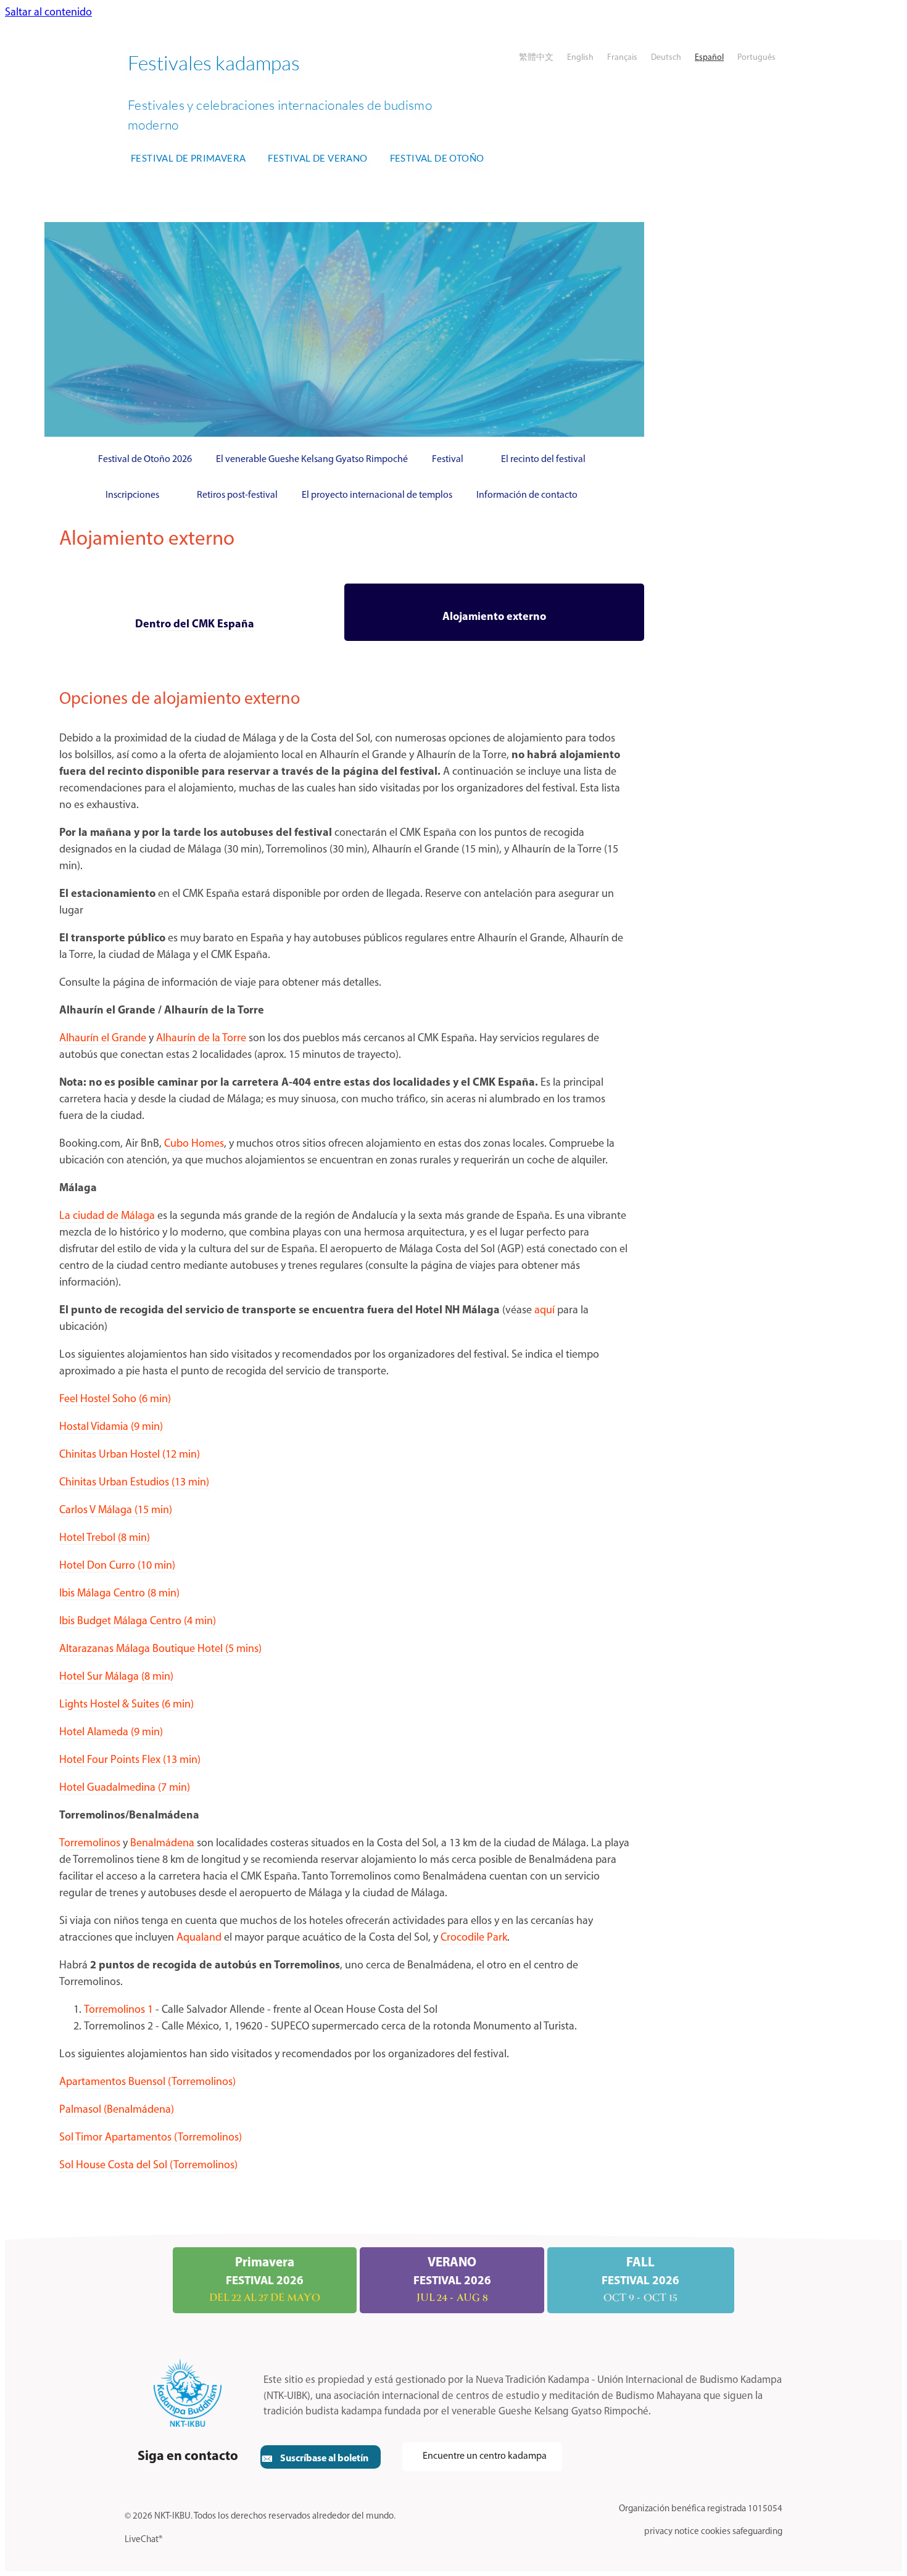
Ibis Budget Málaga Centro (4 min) (138, 1622)
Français (622, 58)
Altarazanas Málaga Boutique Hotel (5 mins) (160, 1649)
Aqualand (199, 1938)
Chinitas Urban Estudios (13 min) (134, 1483)
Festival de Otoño (437, 158)
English (580, 58)
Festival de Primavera (188, 158)
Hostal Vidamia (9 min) (111, 1427)
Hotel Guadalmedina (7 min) (125, 1788)
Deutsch (666, 58)
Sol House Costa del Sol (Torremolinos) (148, 2166)
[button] (321, 2457)
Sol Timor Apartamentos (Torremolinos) (151, 2138)
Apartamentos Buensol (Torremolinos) (147, 2083)
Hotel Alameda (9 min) (111, 1733)
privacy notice (672, 2532)
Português (756, 58)
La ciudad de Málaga (107, 1216)
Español (709, 58)
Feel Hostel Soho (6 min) (115, 1400)
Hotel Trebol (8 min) (105, 1538)
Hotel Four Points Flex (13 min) (130, 1761)
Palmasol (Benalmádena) (117, 2110)
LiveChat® (143, 2540)
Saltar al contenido (48, 13)
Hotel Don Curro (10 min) (117, 1566)
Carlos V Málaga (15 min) (116, 1511)
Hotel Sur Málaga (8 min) (116, 1677)
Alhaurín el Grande (103, 1039)
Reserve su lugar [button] (566, 329)
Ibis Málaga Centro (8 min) (119, 1594)
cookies (716, 2532)
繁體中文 (536, 58)
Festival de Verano (317, 158)
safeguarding (757, 2532)
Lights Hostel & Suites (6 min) (126, 1705)
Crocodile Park (474, 1938)
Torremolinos (90, 1844)
